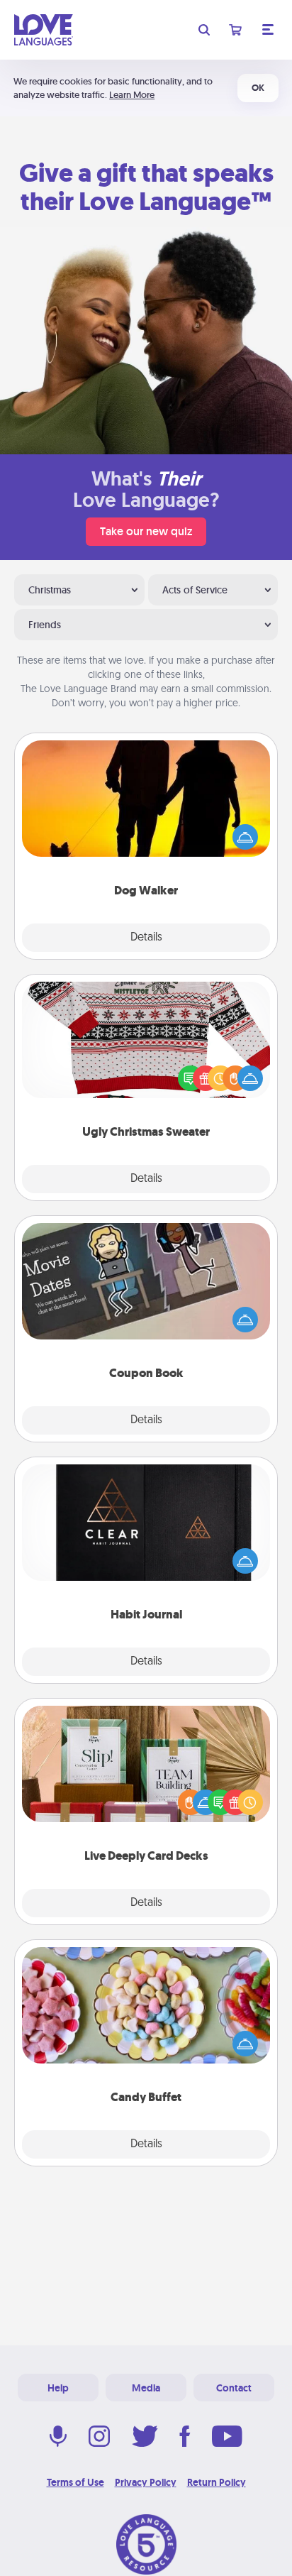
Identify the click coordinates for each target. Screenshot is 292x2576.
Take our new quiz (146, 531)
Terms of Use (75, 2482)
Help (58, 2388)
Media (146, 2388)
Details (146, 938)
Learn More (132, 95)
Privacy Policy (146, 2482)
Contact (234, 2388)
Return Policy (217, 2482)
